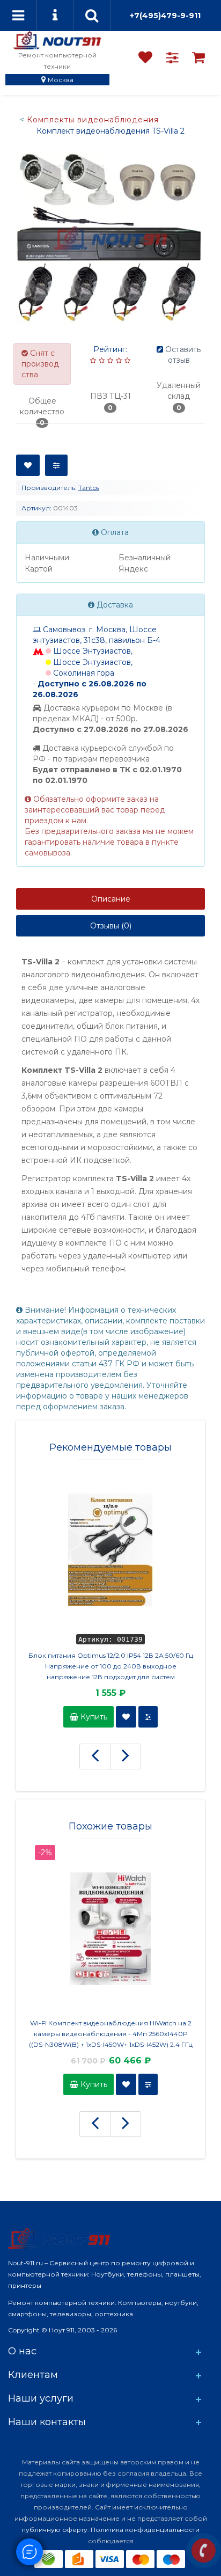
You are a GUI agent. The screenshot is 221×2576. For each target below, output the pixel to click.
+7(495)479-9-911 (165, 16)
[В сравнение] (56, 465)
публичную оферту (54, 2530)
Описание (111, 899)
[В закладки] (28, 465)
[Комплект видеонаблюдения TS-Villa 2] (110, 238)
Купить (93, 1717)
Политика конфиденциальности (145, 2530)
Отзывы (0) (111, 926)
